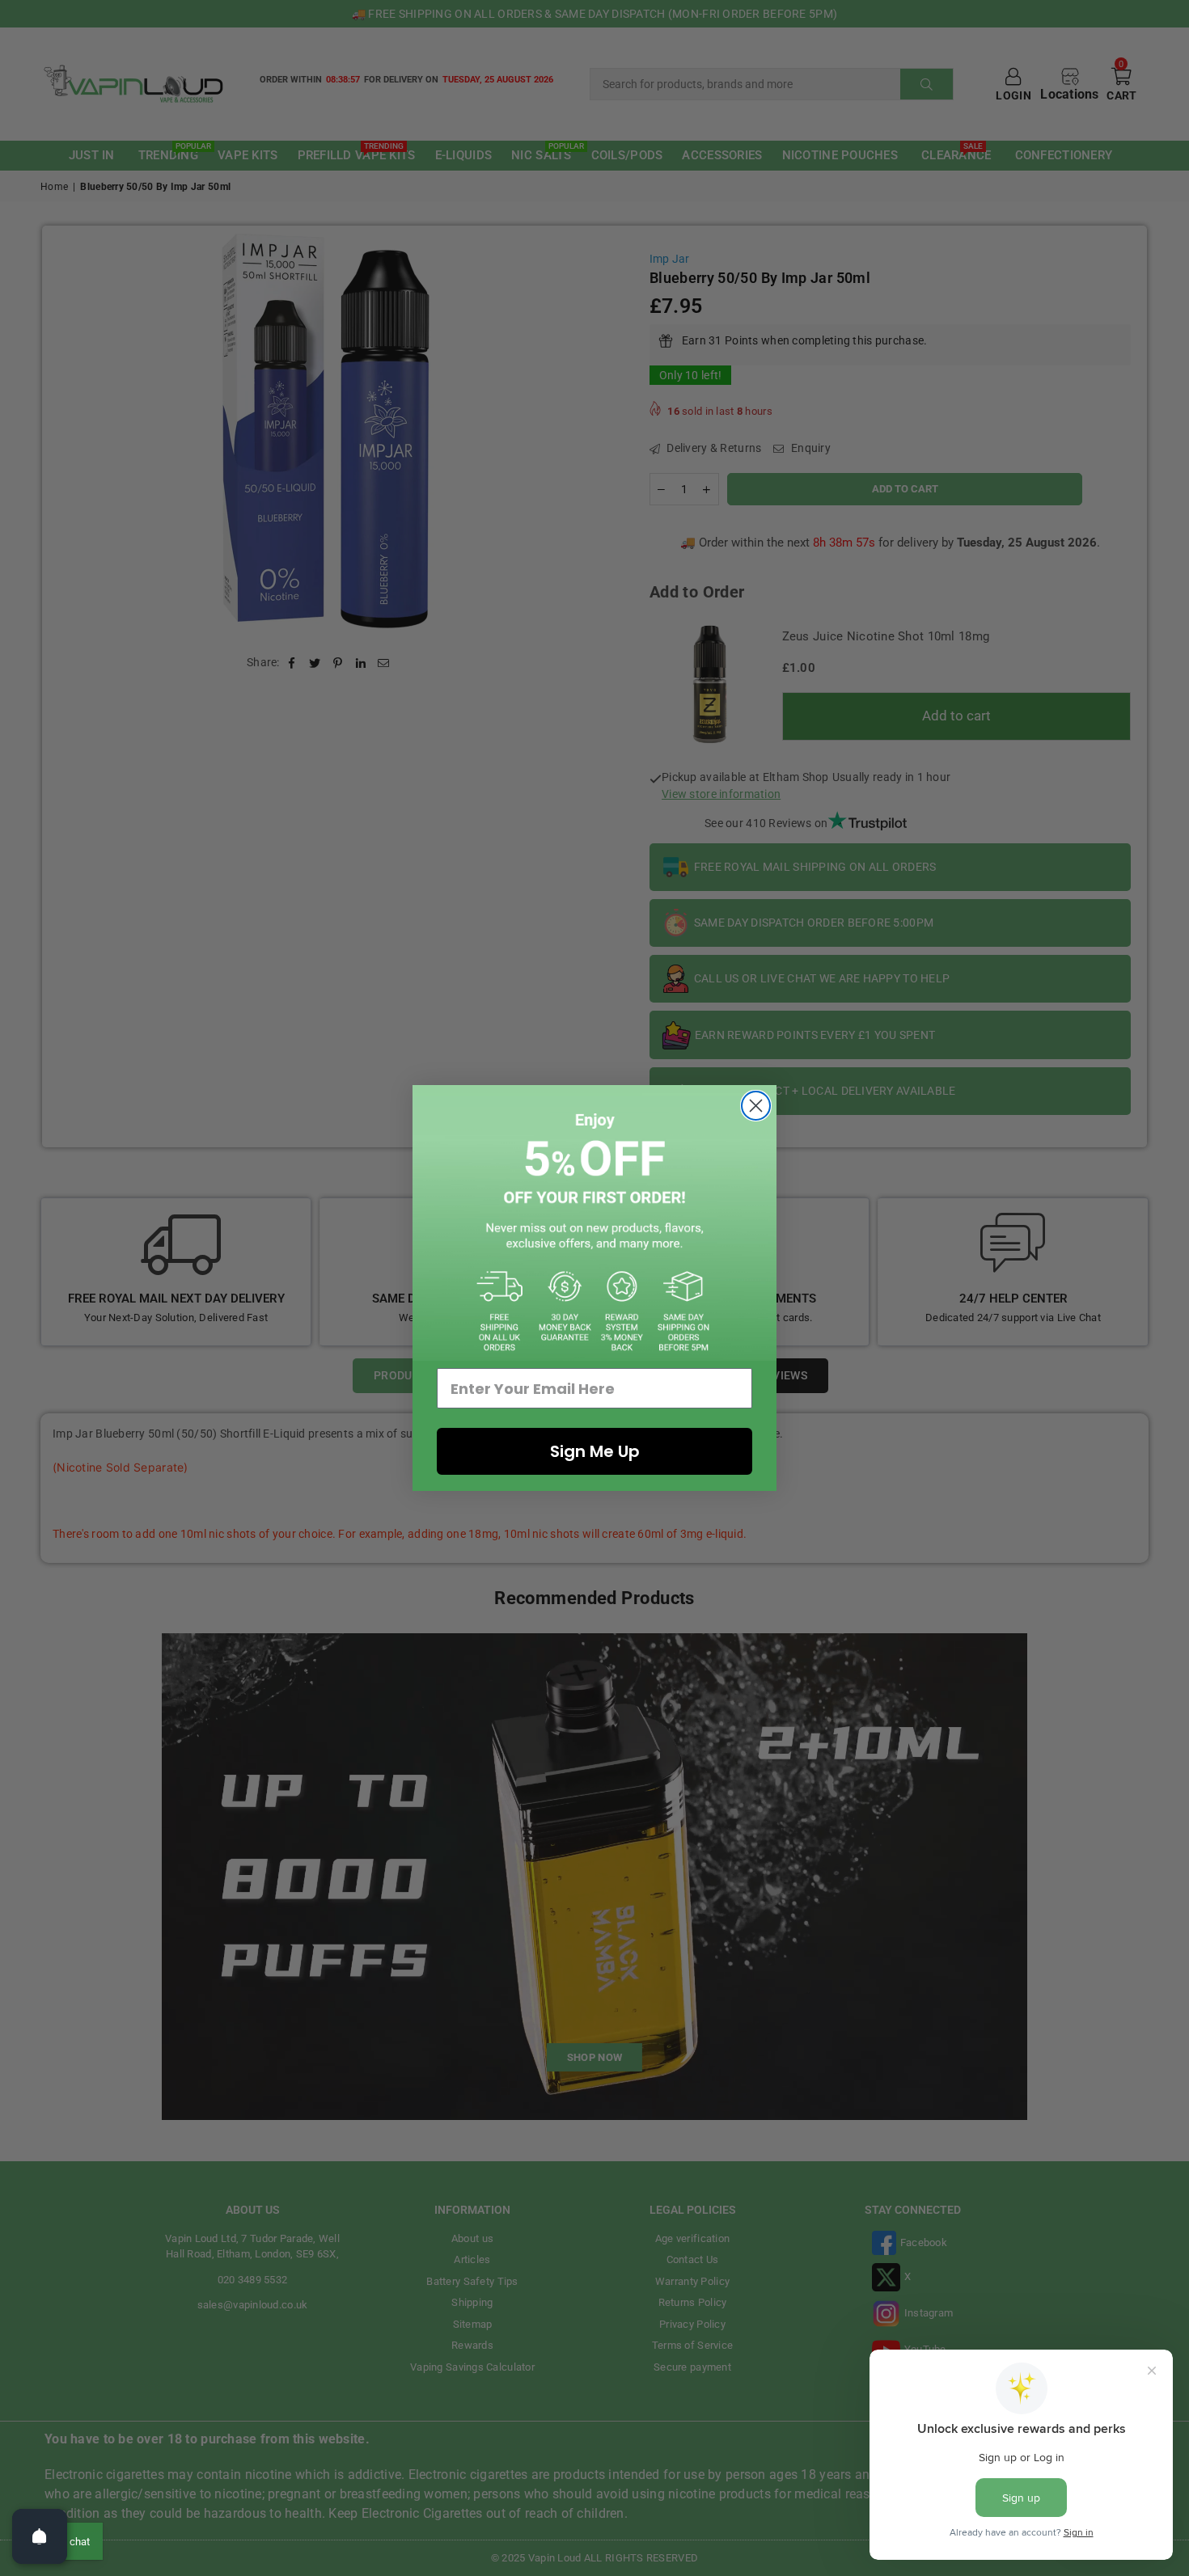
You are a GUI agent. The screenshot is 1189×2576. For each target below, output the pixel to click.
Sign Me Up (595, 1451)
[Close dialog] (756, 1106)
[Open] (40, 2536)
